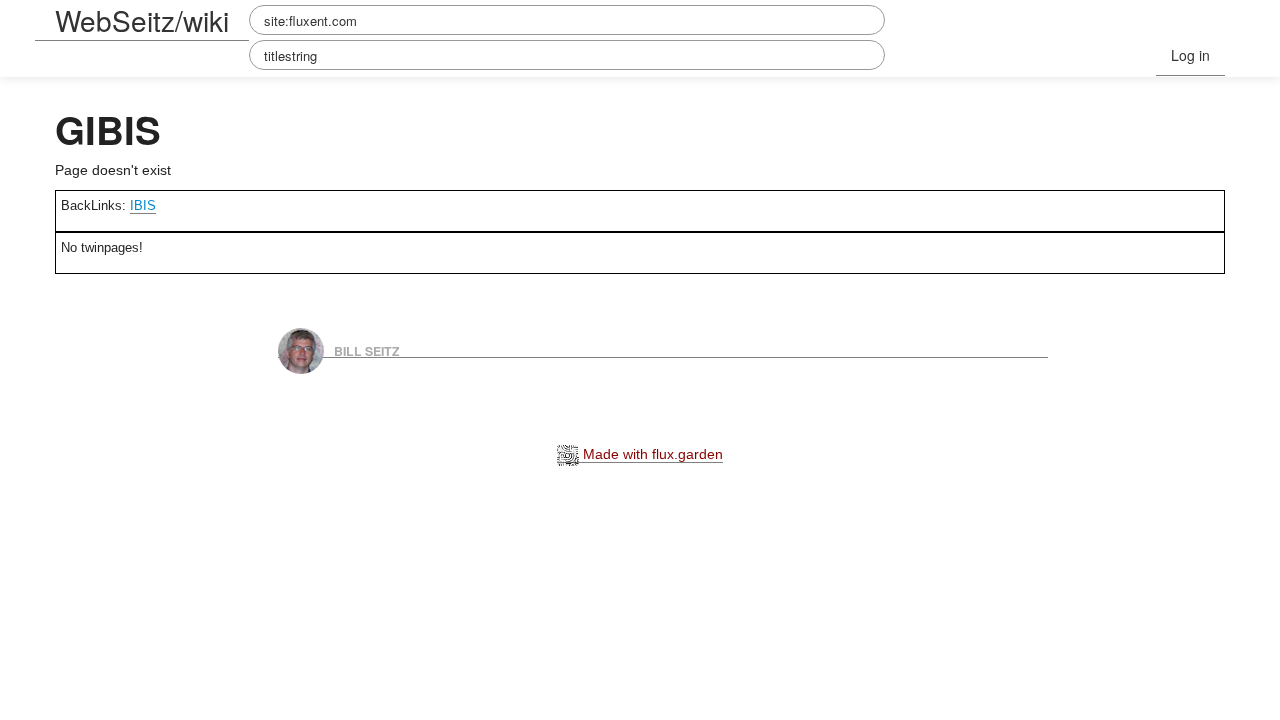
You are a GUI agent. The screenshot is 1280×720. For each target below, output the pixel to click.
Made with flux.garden (651, 454)
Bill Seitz (367, 350)
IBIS (143, 205)
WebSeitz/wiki (142, 20)
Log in (1190, 55)
